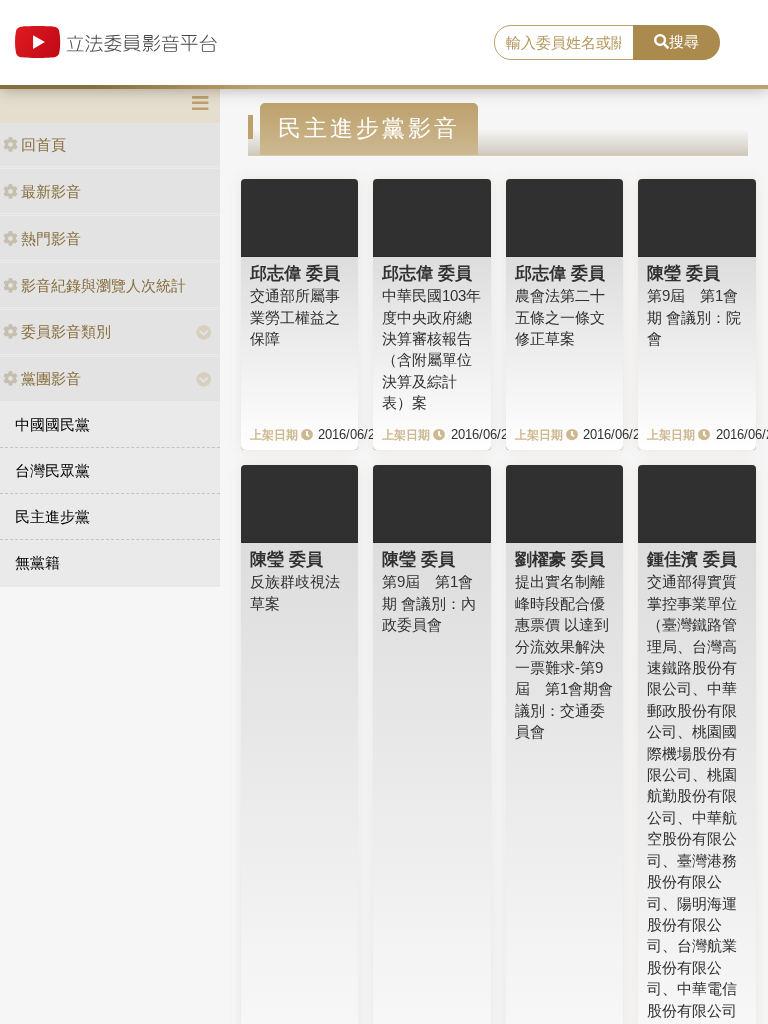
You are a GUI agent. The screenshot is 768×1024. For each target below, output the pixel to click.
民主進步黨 (52, 516)
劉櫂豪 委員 (560, 559)
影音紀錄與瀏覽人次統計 (103, 285)
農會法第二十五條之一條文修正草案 (560, 317)
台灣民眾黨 (52, 470)
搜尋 (684, 41)
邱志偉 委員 (295, 273)
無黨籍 (37, 562)
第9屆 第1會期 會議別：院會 (694, 317)
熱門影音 (51, 238)
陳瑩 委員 (683, 273)
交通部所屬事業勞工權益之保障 (295, 317)
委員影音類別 (66, 331)
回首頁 (43, 144)
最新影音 (51, 191)
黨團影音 (51, 378)
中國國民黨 (52, 424)
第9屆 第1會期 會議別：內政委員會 (429, 603)
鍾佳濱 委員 (692, 559)
